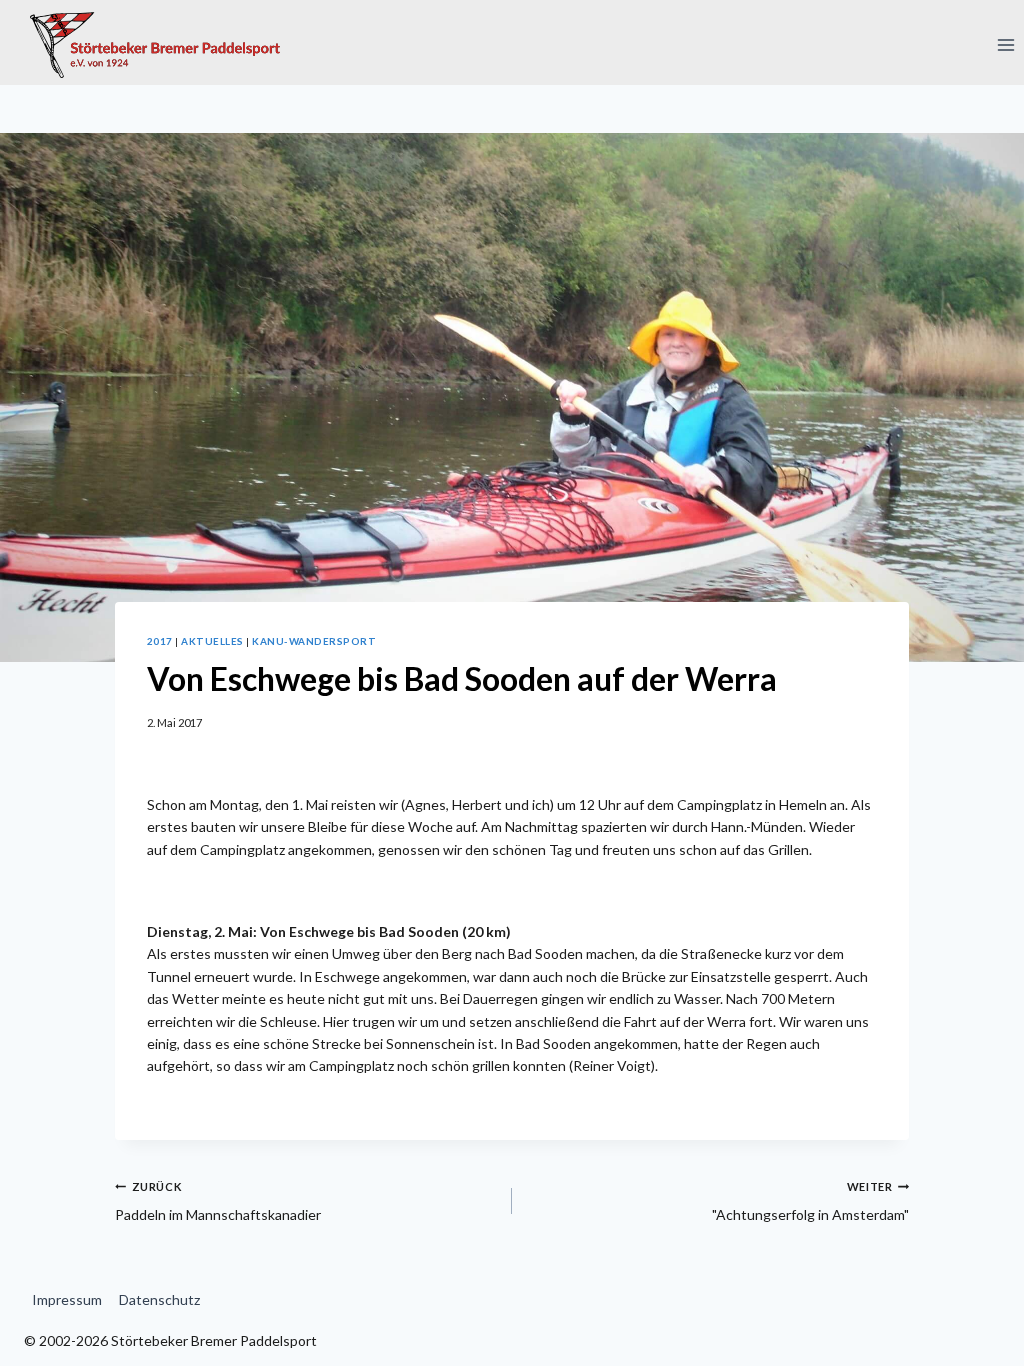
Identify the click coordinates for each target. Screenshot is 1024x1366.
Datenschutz (159, 1299)
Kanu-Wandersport (314, 641)
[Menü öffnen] (1005, 44)
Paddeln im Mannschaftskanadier (218, 1201)
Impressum (67, 1299)
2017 (160, 641)
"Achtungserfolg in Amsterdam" (810, 1201)
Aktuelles (212, 641)
